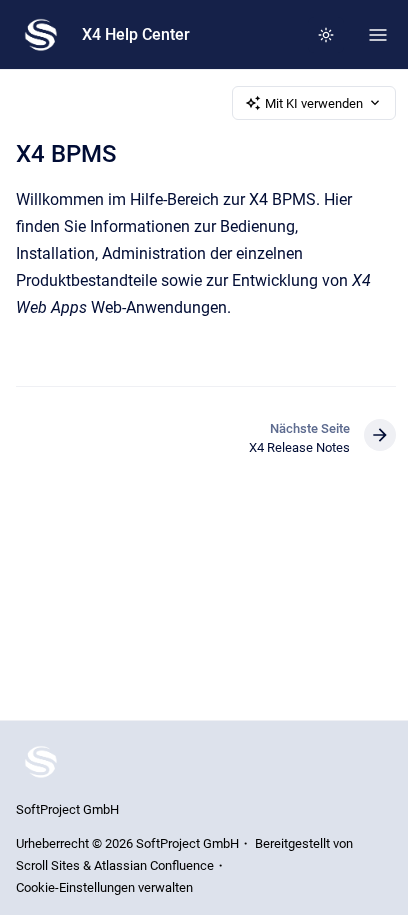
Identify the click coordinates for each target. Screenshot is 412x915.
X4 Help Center (136, 34)
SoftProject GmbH (67, 809)
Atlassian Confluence (154, 865)
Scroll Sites (48, 865)
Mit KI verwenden (314, 103)
